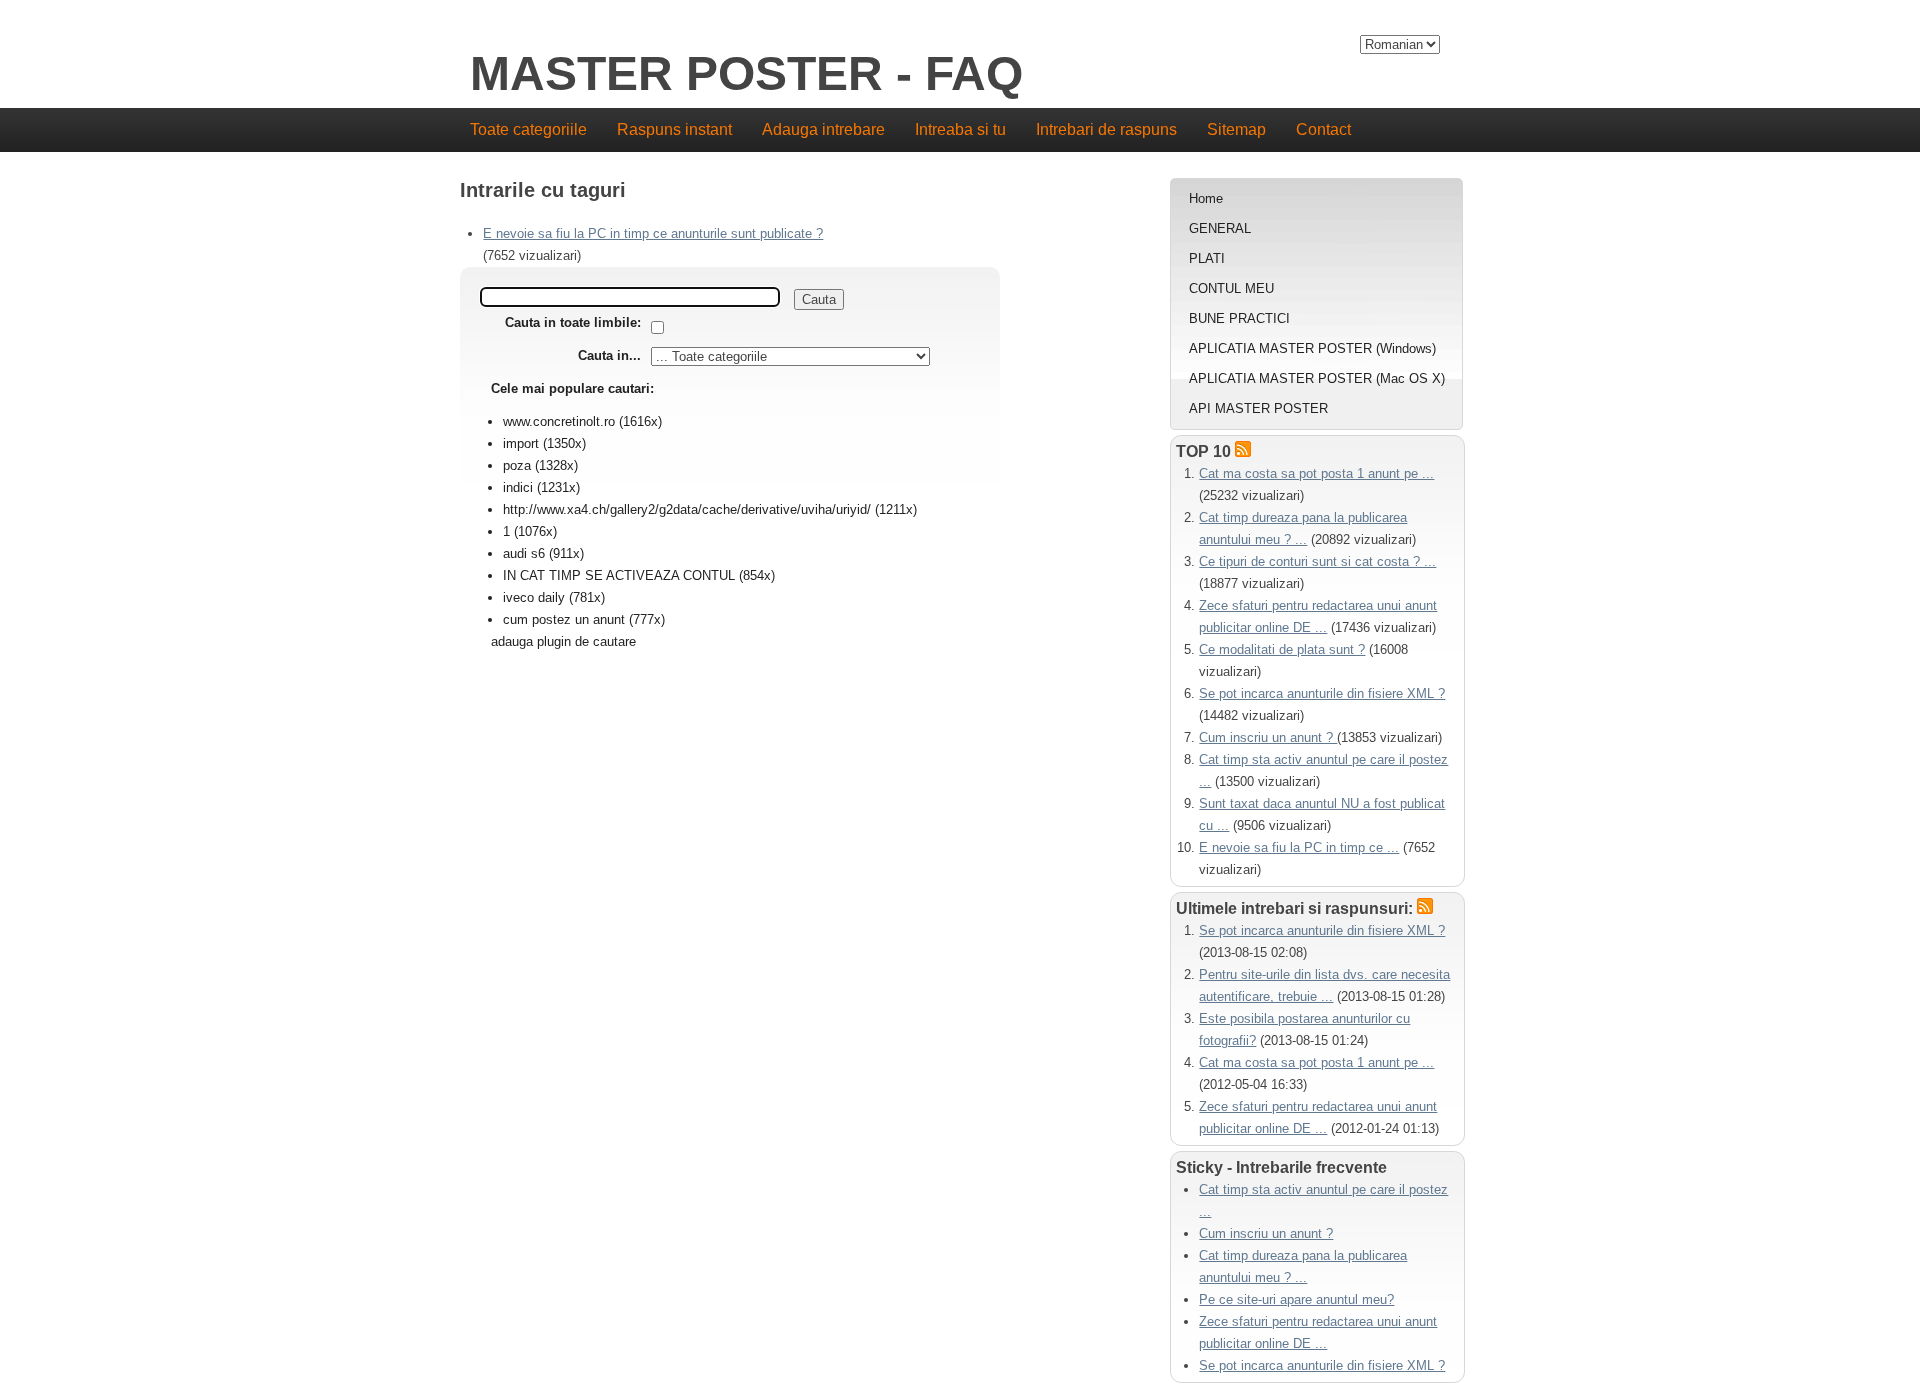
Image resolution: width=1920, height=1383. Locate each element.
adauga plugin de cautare (563, 641)
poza (517, 465)
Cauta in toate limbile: (573, 322)
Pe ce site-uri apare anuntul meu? (1296, 1299)
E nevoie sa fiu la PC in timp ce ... (1299, 847)
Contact (1323, 129)
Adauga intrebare (823, 129)
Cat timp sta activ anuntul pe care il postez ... (1323, 1200)
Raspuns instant (674, 129)
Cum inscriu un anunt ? (1268, 737)
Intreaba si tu (960, 129)
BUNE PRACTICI (1239, 318)
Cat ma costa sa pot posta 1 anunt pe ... (1316, 473)
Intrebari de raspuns (1106, 129)
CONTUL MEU (1231, 288)
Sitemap (1236, 129)
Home (1206, 198)
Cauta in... (609, 355)
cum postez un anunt (564, 619)
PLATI (1207, 258)
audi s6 (524, 553)
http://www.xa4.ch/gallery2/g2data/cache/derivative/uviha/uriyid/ (687, 509)
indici (518, 487)
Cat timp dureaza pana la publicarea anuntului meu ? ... (1303, 1266)
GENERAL (1220, 228)
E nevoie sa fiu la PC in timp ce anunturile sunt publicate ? (653, 233)
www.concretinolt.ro (559, 421)
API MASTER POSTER (1258, 408)
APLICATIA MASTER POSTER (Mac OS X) (1317, 378)
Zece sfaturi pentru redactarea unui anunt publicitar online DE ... (1318, 1332)
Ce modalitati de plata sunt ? (1282, 649)
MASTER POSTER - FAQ (746, 74)
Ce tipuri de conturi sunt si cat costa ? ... (1317, 561)
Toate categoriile (528, 129)
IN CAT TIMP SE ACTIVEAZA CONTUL (621, 575)
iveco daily (534, 597)
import (521, 443)
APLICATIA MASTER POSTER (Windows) (1312, 348)
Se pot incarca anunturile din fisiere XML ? (1322, 693)
